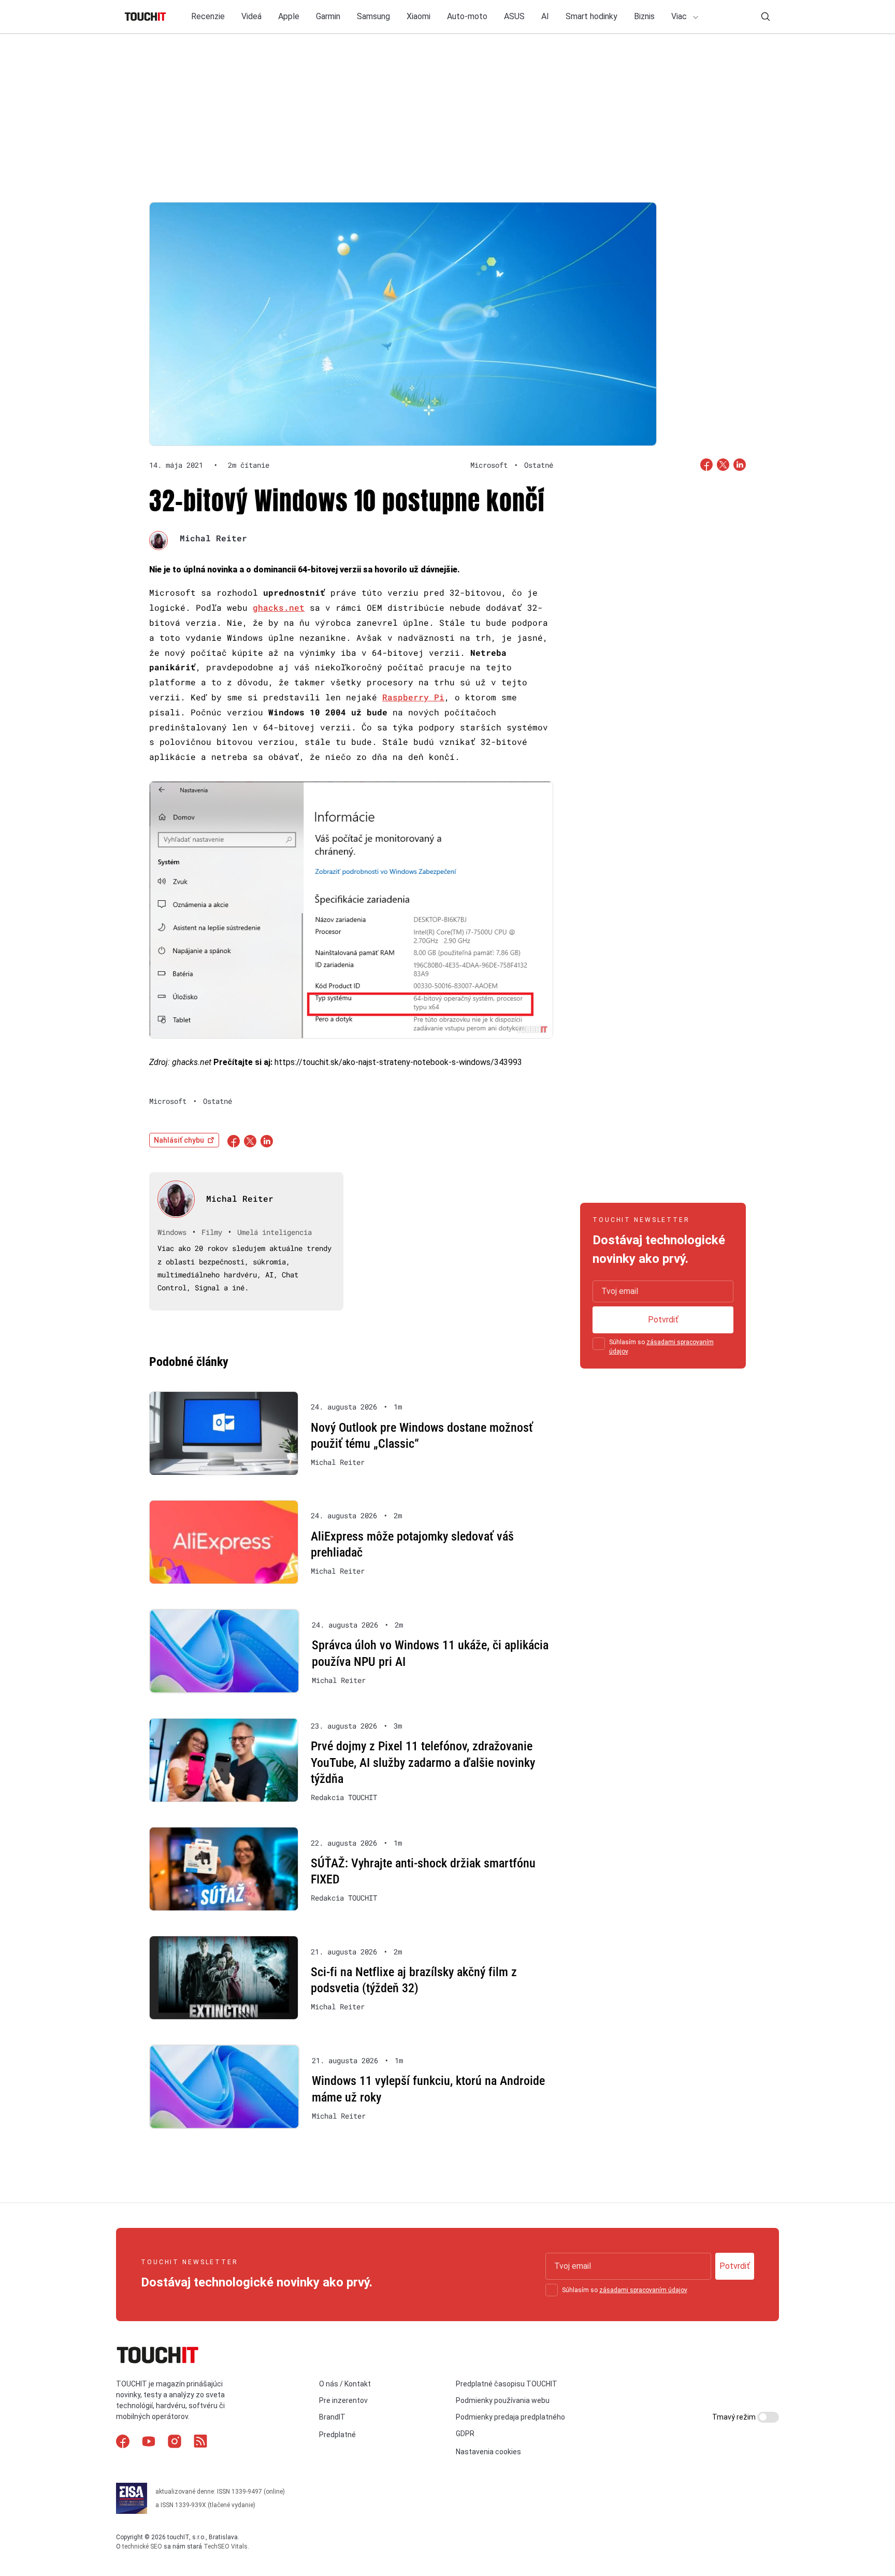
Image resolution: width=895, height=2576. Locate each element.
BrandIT (332, 2417)
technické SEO (142, 2546)
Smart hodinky (591, 16)
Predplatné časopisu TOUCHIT (507, 2384)
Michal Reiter (213, 538)
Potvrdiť (663, 1320)
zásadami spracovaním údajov (643, 2290)
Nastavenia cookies (488, 2452)
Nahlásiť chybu (179, 1140)
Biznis (644, 16)
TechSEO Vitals (226, 2546)
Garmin (328, 16)
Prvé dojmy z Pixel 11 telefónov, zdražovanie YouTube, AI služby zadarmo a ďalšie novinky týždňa (423, 1762)
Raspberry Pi (413, 697)
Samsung (373, 16)
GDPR (465, 2434)
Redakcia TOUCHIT (344, 1797)
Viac (680, 16)
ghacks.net (279, 607)
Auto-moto (467, 16)
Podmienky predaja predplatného (510, 2417)
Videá (251, 16)
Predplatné (337, 2435)
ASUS (514, 16)
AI (545, 16)
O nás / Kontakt (345, 2384)
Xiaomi (418, 16)
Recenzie (208, 16)
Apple (289, 16)
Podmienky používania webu (503, 2400)
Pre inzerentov (343, 2400)
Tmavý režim (735, 2417)
